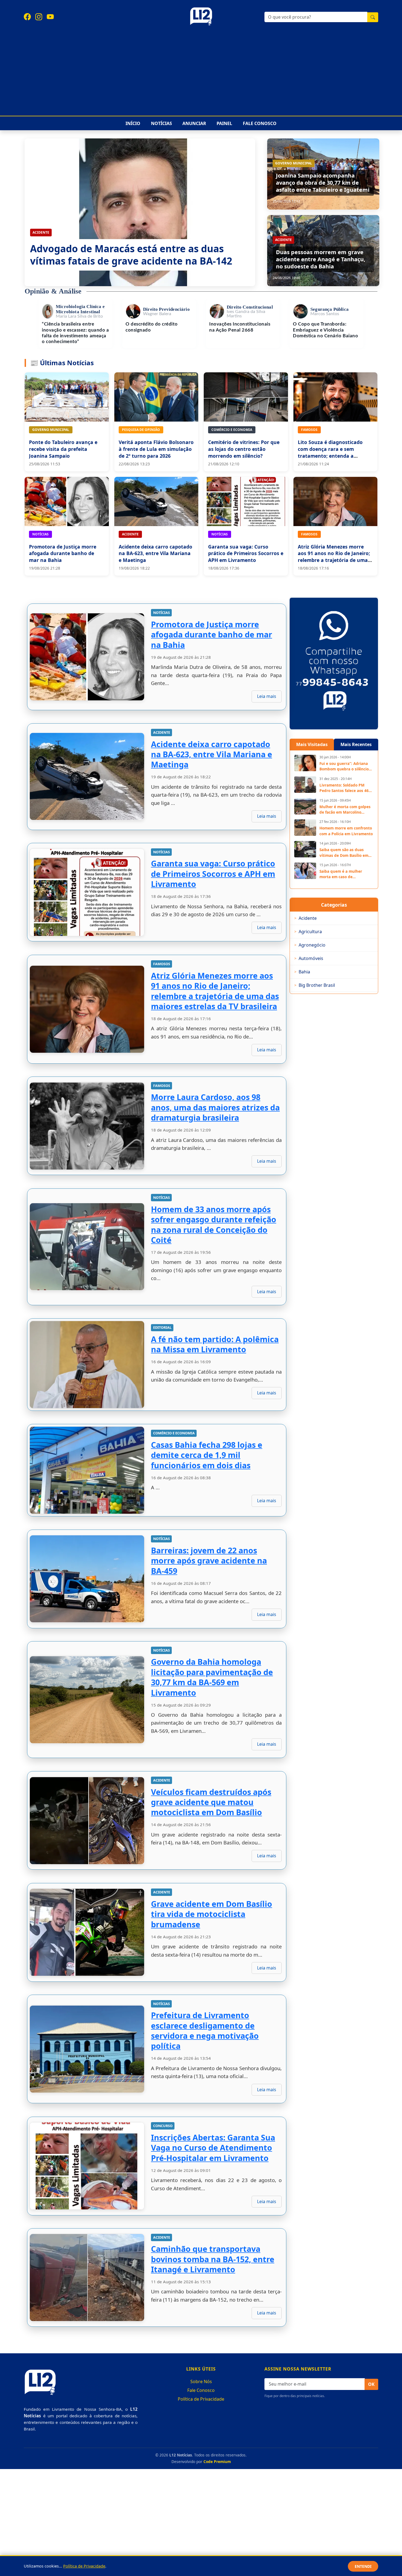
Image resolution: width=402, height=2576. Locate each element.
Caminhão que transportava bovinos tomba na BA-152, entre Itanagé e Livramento (213, 2259)
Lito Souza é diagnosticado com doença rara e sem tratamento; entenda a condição (330, 452)
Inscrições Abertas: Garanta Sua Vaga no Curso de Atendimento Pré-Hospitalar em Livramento (213, 2147)
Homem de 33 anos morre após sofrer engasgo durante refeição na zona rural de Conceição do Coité (214, 1224)
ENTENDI (363, 2566)
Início (133, 123)
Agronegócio (310, 945)
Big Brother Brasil (315, 985)
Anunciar (194, 123)
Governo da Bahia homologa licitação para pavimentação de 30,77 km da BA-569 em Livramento (212, 1677)
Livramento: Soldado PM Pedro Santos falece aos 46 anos (344, 788)
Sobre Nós (201, 2381)
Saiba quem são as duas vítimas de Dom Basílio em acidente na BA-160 (344, 853)
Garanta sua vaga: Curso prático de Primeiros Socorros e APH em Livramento (246, 553)
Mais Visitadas (312, 744)
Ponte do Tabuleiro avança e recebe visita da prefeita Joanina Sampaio (63, 449)
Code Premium (217, 2462)
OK (371, 2384)
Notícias (161, 123)
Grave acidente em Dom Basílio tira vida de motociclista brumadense (212, 1914)
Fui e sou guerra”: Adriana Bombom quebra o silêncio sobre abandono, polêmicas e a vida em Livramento (346, 766)
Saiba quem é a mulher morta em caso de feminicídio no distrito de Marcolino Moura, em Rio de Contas (345, 874)
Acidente (305, 918)
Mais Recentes (356, 744)
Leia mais (267, 696)
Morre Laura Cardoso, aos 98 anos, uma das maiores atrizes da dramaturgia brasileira (215, 1107)
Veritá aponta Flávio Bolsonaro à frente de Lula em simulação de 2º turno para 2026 (156, 449)
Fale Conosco (260, 123)
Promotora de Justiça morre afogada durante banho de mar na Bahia (63, 553)
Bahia (302, 972)
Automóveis (309, 958)
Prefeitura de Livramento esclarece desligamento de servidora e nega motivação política (205, 2031)
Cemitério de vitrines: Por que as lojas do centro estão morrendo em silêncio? (244, 449)
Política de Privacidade (201, 2399)
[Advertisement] (201, 69)
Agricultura (308, 932)
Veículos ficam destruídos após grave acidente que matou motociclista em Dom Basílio (211, 1802)
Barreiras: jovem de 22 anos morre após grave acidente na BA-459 (209, 1560)
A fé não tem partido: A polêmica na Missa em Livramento (215, 1344)
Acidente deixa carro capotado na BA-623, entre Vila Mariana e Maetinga (155, 553)
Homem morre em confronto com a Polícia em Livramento (346, 831)
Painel (224, 123)
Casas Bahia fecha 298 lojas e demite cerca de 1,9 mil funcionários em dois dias (207, 1455)
